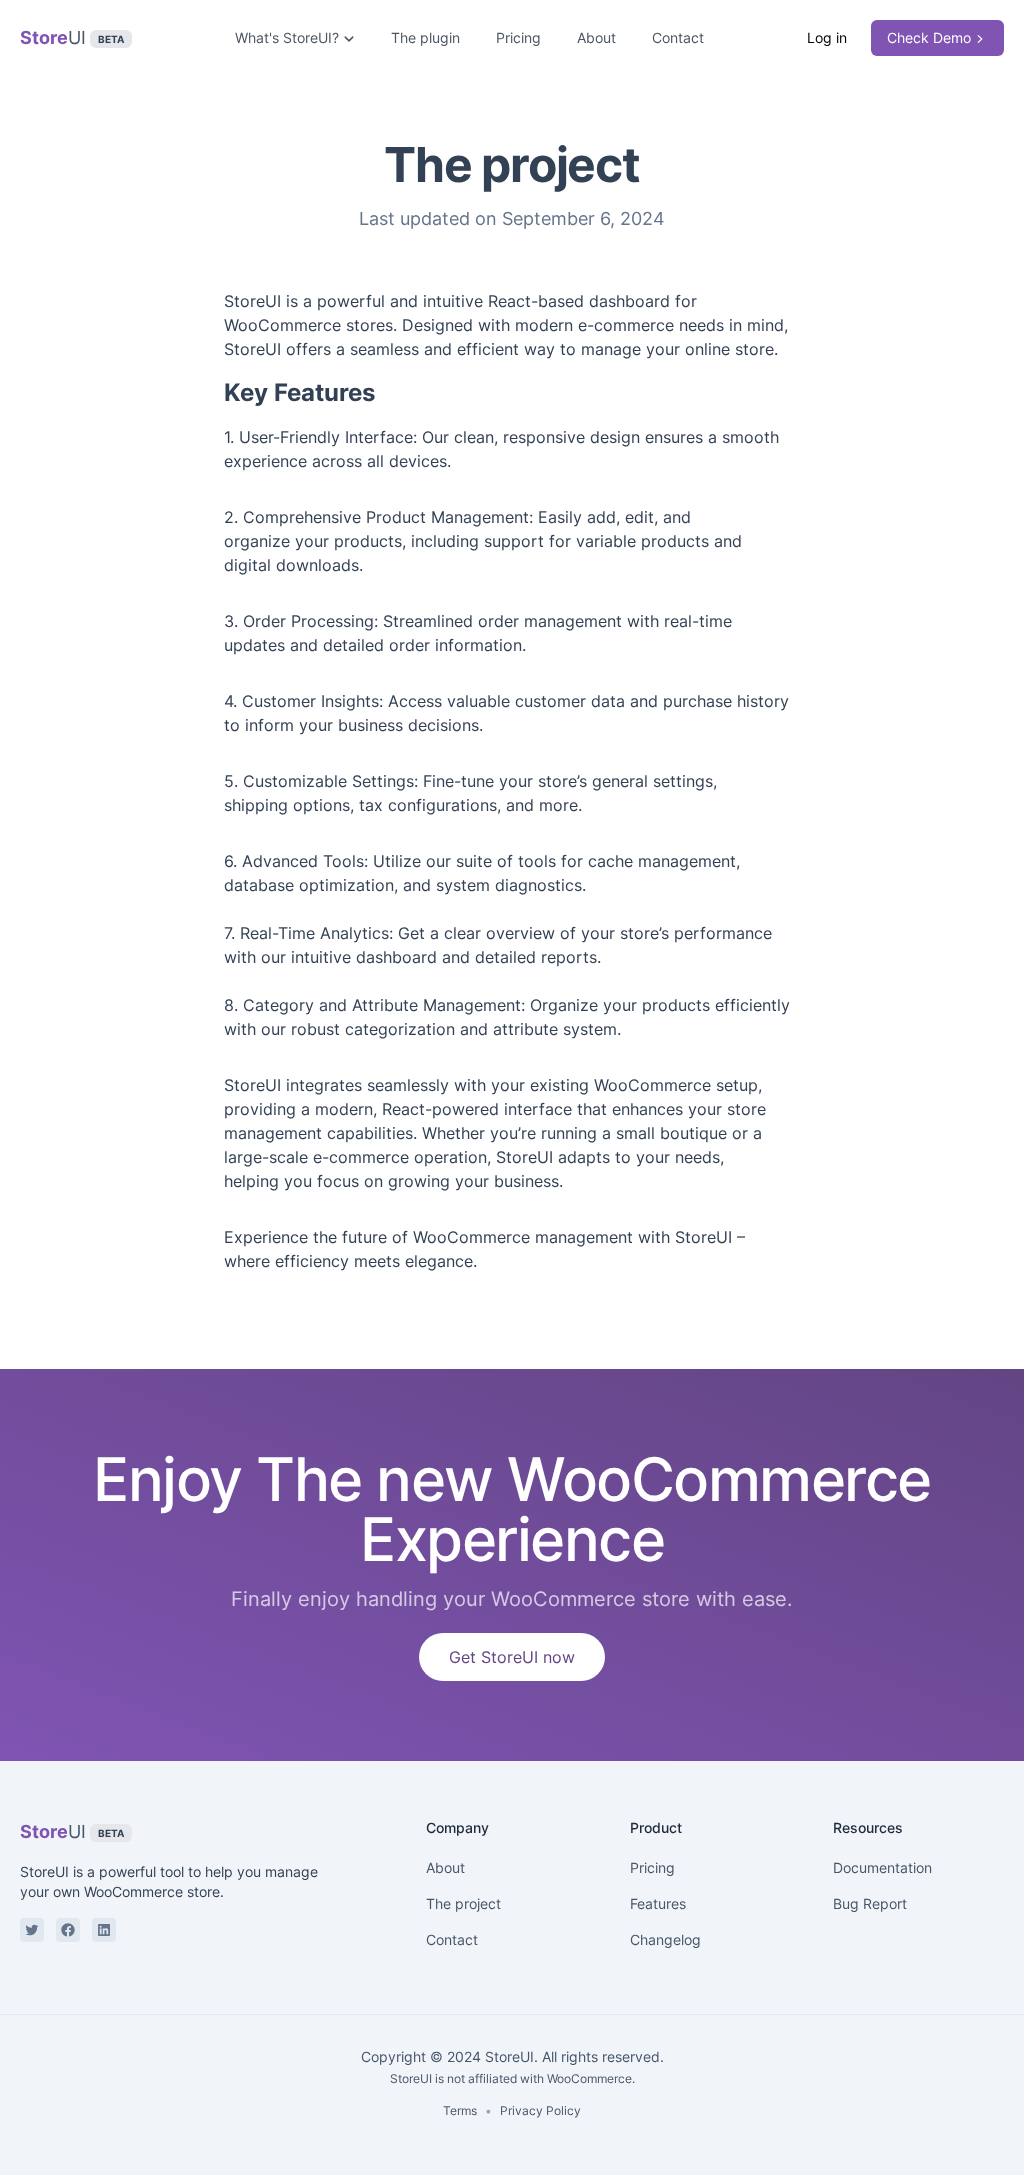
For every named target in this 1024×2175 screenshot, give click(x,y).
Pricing (518, 37)
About (596, 37)
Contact (678, 37)
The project (463, 1903)
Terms (460, 2110)
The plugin (425, 37)
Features (658, 1903)
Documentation (882, 1867)
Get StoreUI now (512, 1657)
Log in (827, 37)
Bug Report (870, 1903)
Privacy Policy (540, 2110)
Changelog (665, 1939)
